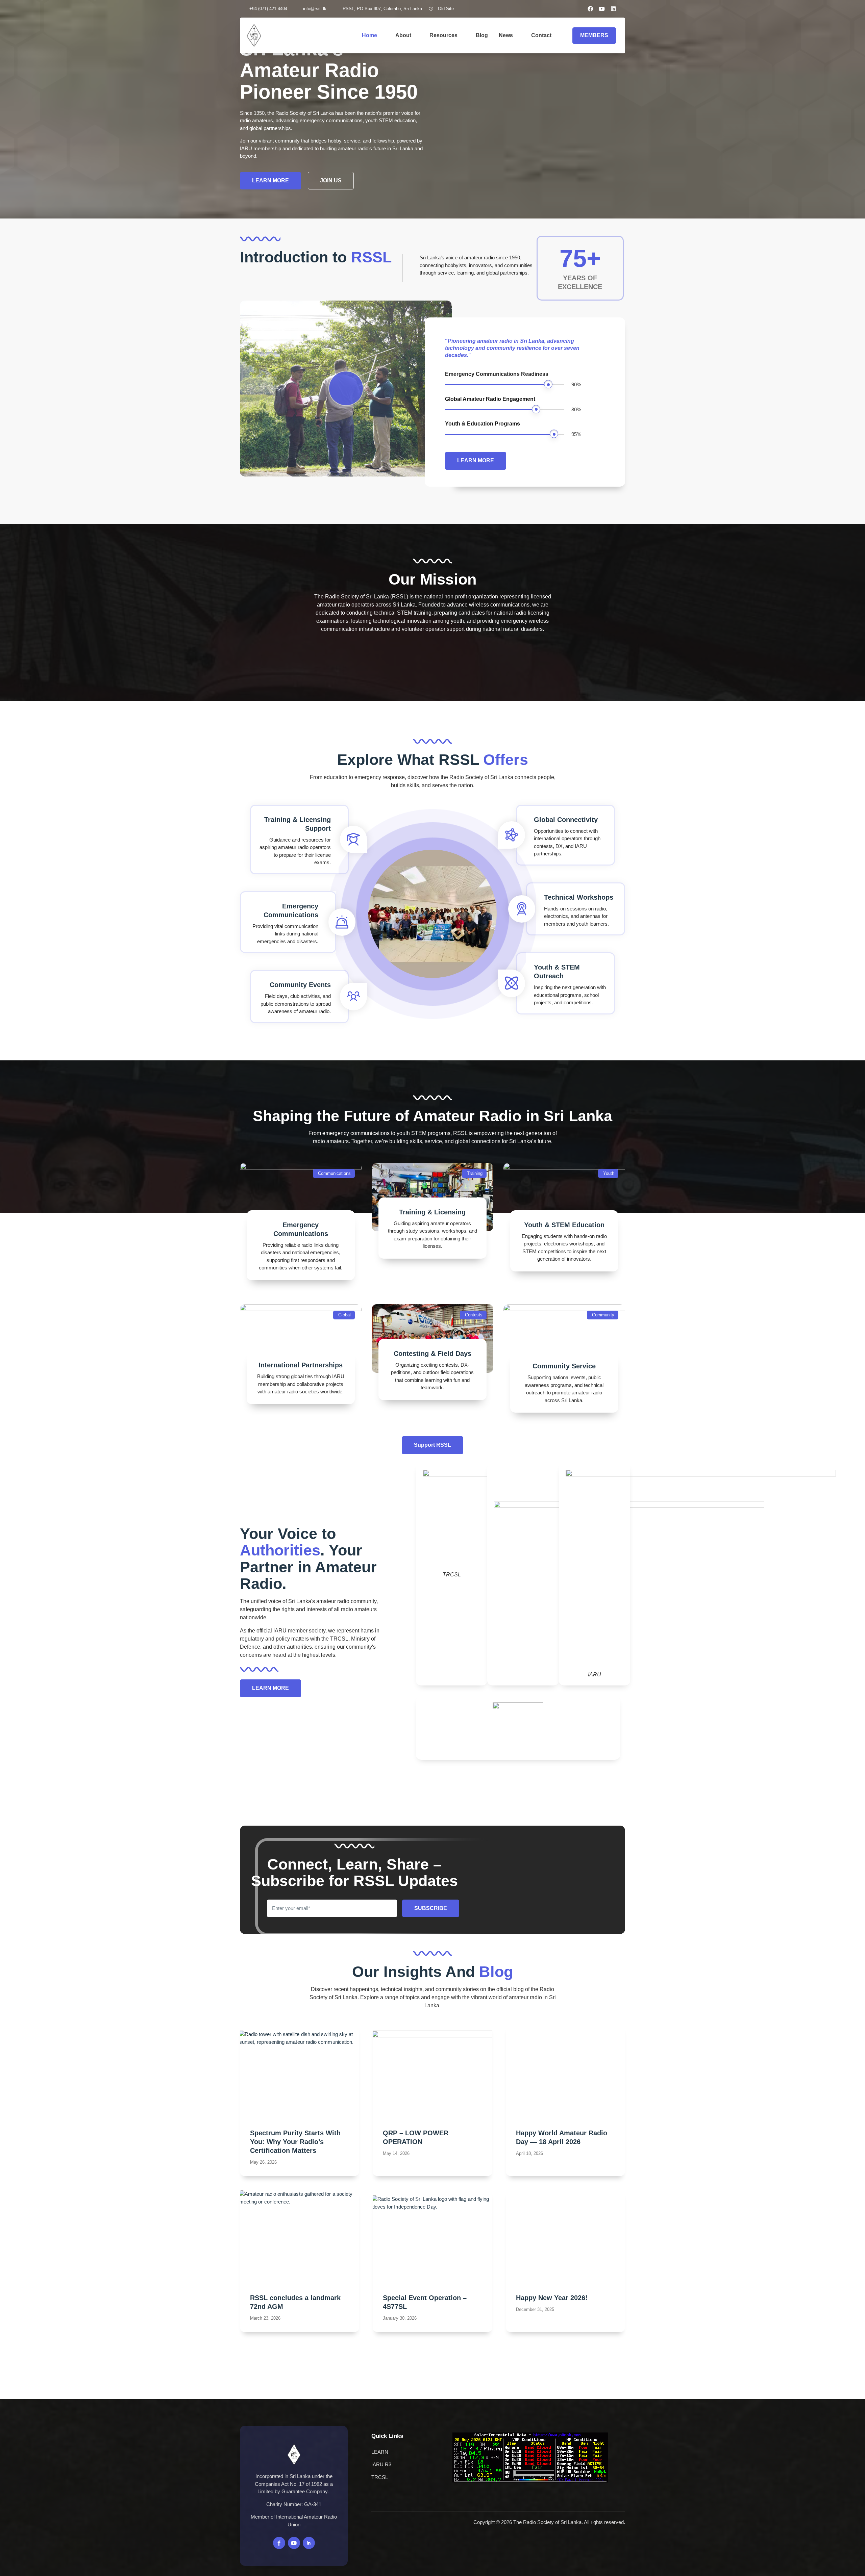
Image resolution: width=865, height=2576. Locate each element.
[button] (623, 9)
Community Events (300, 985)
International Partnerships (301, 1365)
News (506, 35)
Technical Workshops (579, 897)
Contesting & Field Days (432, 1354)
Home (369, 35)
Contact (541, 35)
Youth (609, 1173)
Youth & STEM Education (564, 1225)
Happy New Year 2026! (552, 2298)
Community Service (564, 1366)
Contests (474, 1315)
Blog (482, 35)
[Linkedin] (613, 9)
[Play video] (346, 388)
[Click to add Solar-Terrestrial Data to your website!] (530, 2481)
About (403, 35)
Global (344, 1315)
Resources (443, 35)
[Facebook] (590, 9)
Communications (334, 1173)
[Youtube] (602, 9)
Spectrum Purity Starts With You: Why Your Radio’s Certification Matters (295, 2142)
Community (603, 1315)
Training (475, 1173)
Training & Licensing (432, 1212)
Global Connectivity (566, 820)
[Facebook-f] (279, 2543)
